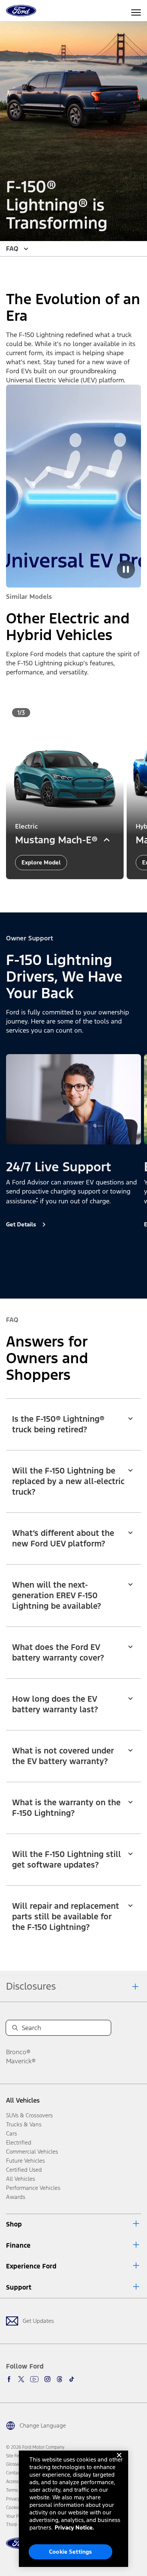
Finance (18, 2245)
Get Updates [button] (38, 2321)
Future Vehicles (25, 2161)
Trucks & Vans (24, 2124)
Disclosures (31, 1986)
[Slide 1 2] (77, 890)
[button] (67, 890)
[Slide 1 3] (83, 890)
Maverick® (21, 2061)
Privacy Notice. (74, 2527)
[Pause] (126, 569)
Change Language (43, 2425)
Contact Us (17, 2473)
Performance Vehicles (33, 2188)
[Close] (119, 2461)
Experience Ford (31, 2266)
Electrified (19, 2142)
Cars (11, 2133)
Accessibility (18, 2482)
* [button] (37, 1200)
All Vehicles (23, 2100)
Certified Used (24, 2170)
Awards (16, 2197)
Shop (14, 2224)
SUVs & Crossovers (29, 2115)
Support (19, 2287)
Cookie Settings (70, 2552)
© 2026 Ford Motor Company (35, 2447)
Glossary (14, 2464)
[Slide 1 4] (86, 1276)
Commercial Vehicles (32, 2152)
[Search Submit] (15, 2028)
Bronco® (18, 2052)
